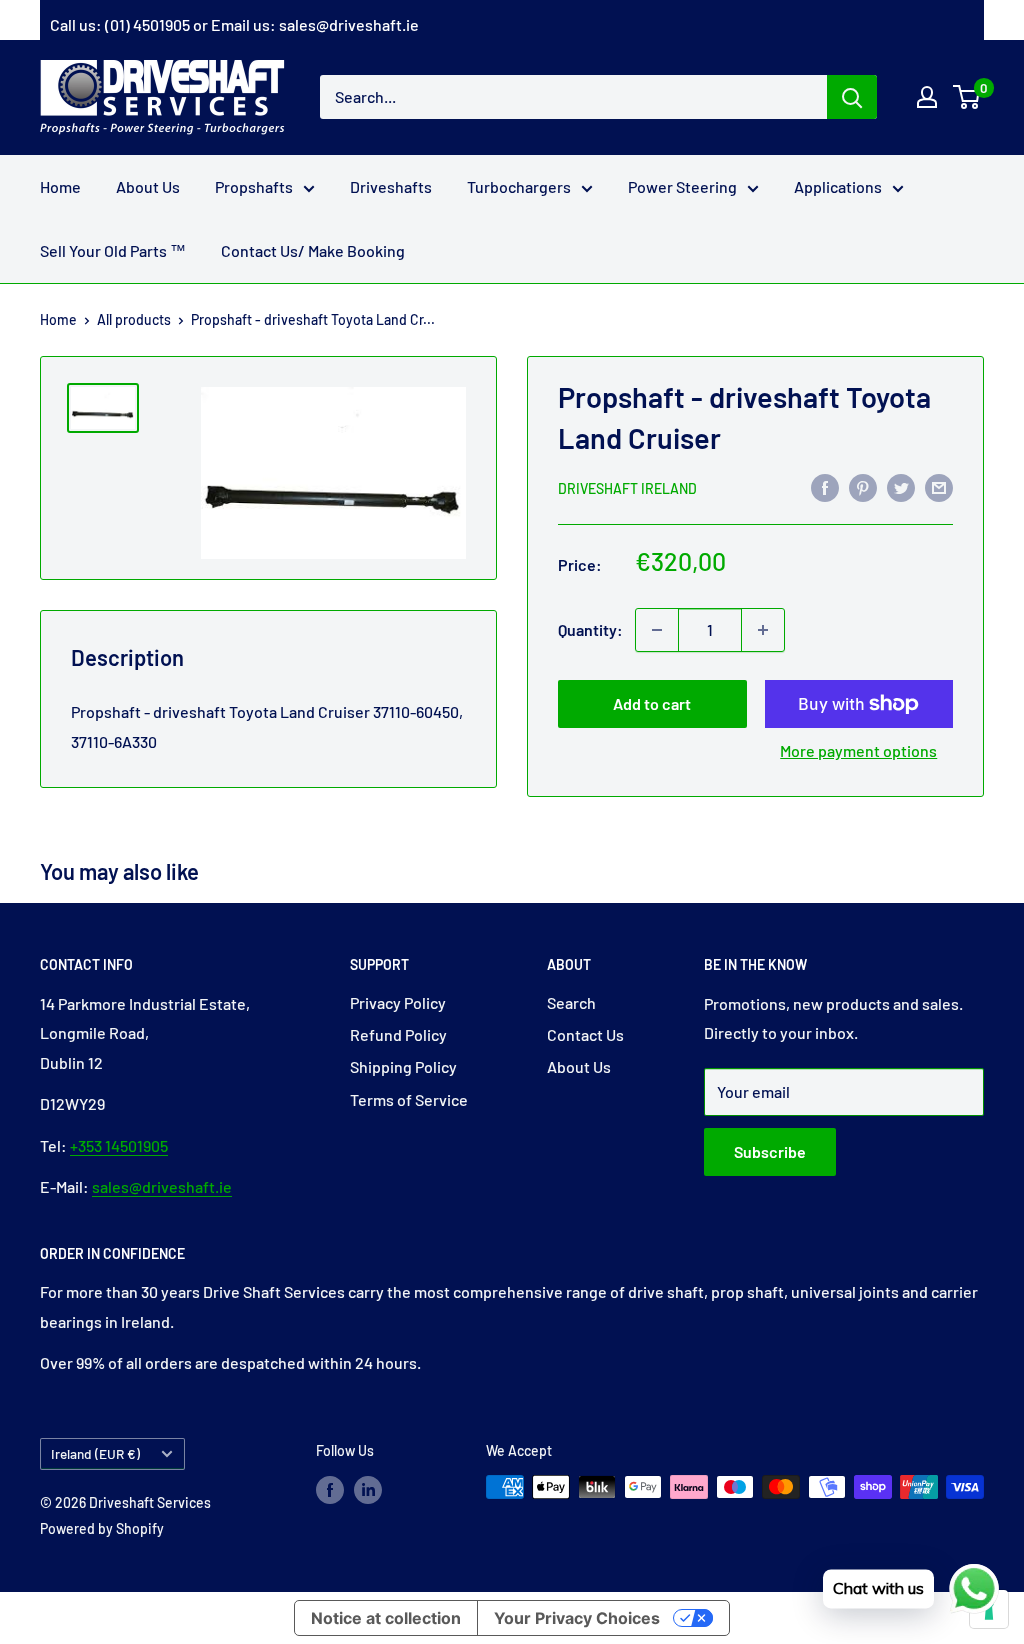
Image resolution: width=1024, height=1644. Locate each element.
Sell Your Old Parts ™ (113, 250)
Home (60, 186)
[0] (967, 97)
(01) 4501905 (147, 24)
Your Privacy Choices (577, 1618)
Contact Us (585, 1034)
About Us (148, 186)
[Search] (852, 97)
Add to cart (652, 703)
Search (571, 1002)
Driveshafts (391, 186)
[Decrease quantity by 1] (657, 630)
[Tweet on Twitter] (901, 486)
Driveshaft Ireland (627, 488)
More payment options (858, 750)
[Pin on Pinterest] (863, 486)
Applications (838, 186)
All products (134, 319)
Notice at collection (386, 1618)
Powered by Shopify (102, 1528)
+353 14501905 (119, 1145)
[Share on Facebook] (825, 486)
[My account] (927, 97)
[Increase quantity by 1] (763, 630)
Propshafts (254, 186)
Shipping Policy (403, 1066)
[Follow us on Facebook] (330, 1489)
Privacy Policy (398, 1002)
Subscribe (770, 1151)
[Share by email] (939, 486)
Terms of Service (409, 1099)
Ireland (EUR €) (95, 1453)
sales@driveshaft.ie (349, 24)
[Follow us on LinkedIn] (368, 1489)
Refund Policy (398, 1034)
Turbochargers (519, 186)
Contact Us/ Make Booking (313, 250)
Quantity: (590, 629)
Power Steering (682, 186)
